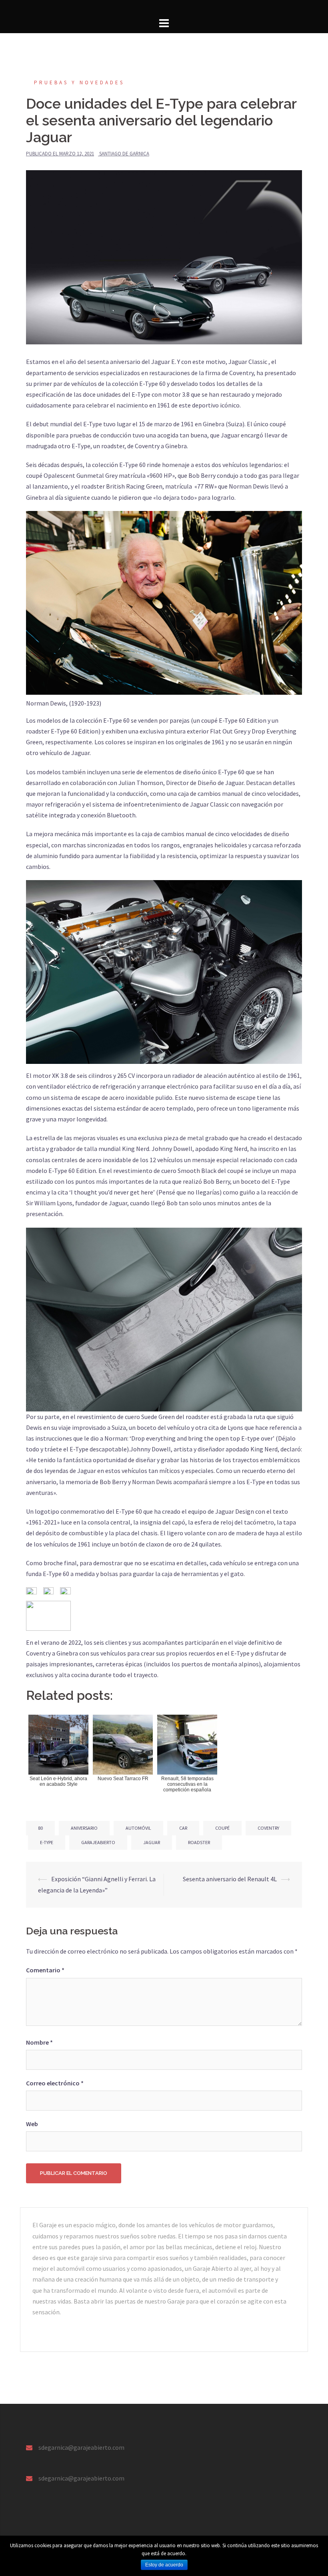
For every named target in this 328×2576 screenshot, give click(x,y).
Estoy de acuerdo (164, 2565)
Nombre (39, 2042)
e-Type (47, 1842)
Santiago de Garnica (124, 154)
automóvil (138, 1828)
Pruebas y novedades (79, 82)
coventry (268, 1828)
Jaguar (152, 1842)
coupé (222, 1828)
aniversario (84, 1828)
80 (40, 1828)
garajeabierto (98, 1842)
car (183, 1828)
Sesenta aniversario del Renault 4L (230, 1879)
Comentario (45, 1970)
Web (32, 2124)
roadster (199, 1842)
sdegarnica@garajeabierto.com (81, 2447)
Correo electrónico (55, 2083)
